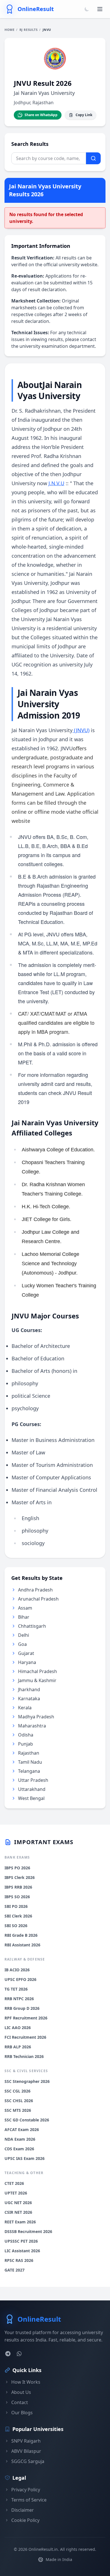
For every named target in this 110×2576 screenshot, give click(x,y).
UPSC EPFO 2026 (20, 1979)
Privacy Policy (26, 2490)
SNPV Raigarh (26, 2441)
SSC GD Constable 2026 (27, 2120)
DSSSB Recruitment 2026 (28, 2231)
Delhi (24, 1635)
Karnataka (29, 1699)
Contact (20, 2402)
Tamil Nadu (30, 1762)
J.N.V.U (56, 483)
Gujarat (26, 1653)
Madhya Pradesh (36, 1717)
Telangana (29, 1771)
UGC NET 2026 (18, 2203)
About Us (21, 2392)
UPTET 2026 (16, 2193)
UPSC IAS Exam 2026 (25, 2158)
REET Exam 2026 (20, 2222)
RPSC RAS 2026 (19, 2260)
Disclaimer (23, 2510)
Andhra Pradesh (35, 1590)
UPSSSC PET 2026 (21, 2241)
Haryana (27, 1662)
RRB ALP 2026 (18, 2047)
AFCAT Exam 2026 (22, 2129)
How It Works (26, 2382)
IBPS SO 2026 (17, 1897)
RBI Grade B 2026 (21, 1935)
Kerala (25, 1708)
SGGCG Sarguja (28, 2461)
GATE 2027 (15, 2270)
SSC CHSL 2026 (19, 2101)
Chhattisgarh (32, 1626)
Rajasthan (29, 1753)
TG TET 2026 (16, 1989)
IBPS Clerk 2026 (20, 1877)
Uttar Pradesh (33, 1780)
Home (9, 30)
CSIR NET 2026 (18, 2212)
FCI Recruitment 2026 (25, 2037)
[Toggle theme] (87, 9)
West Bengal (31, 1798)
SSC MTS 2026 (18, 2110)
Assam (25, 1608)
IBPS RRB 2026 (18, 1887)
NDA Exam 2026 (20, 2139)
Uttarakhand (32, 1789)
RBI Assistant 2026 (22, 1945)
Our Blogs (22, 2413)
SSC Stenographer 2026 (27, 2081)
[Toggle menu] (100, 9)
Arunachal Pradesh (38, 1599)
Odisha (26, 1735)
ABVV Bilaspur (26, 2451)
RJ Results (29, 30)
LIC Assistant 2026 (22, 2251)
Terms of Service (29, 2500)
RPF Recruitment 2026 (26, 2018)
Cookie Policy (25, 2520)
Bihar (24, 1617)
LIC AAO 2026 (18, 2028)
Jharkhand (29, 1689)
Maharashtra (32, 1726)
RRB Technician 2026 (24, 2056)
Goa (22, 1644)
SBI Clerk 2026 (18, 1916)
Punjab (26, 1744)
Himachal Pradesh (38, 1671)
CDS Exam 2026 (19, 2149)
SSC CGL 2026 (17, 2091)
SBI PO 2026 (16, 1906)
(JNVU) (82, 730)
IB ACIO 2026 (17, 1970)
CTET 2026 (14, 2183)
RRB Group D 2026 (22, 2008)
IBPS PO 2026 (17, 1868)
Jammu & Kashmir (37, 1680)
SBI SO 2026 (16, 1926)
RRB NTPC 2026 (19, 1999)
